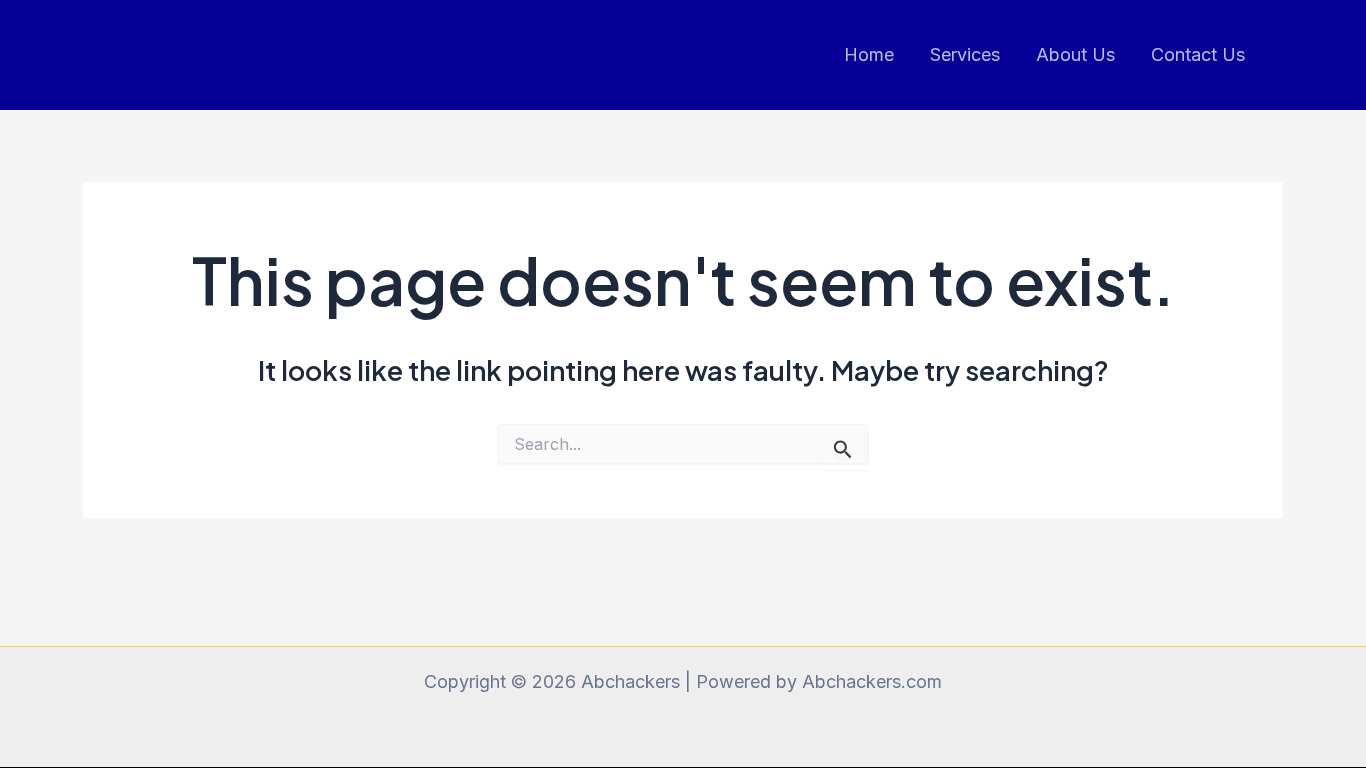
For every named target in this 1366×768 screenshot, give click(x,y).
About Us (1075, 54)
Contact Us (1198, 54)
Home (869, 54)
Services (965, 54)
